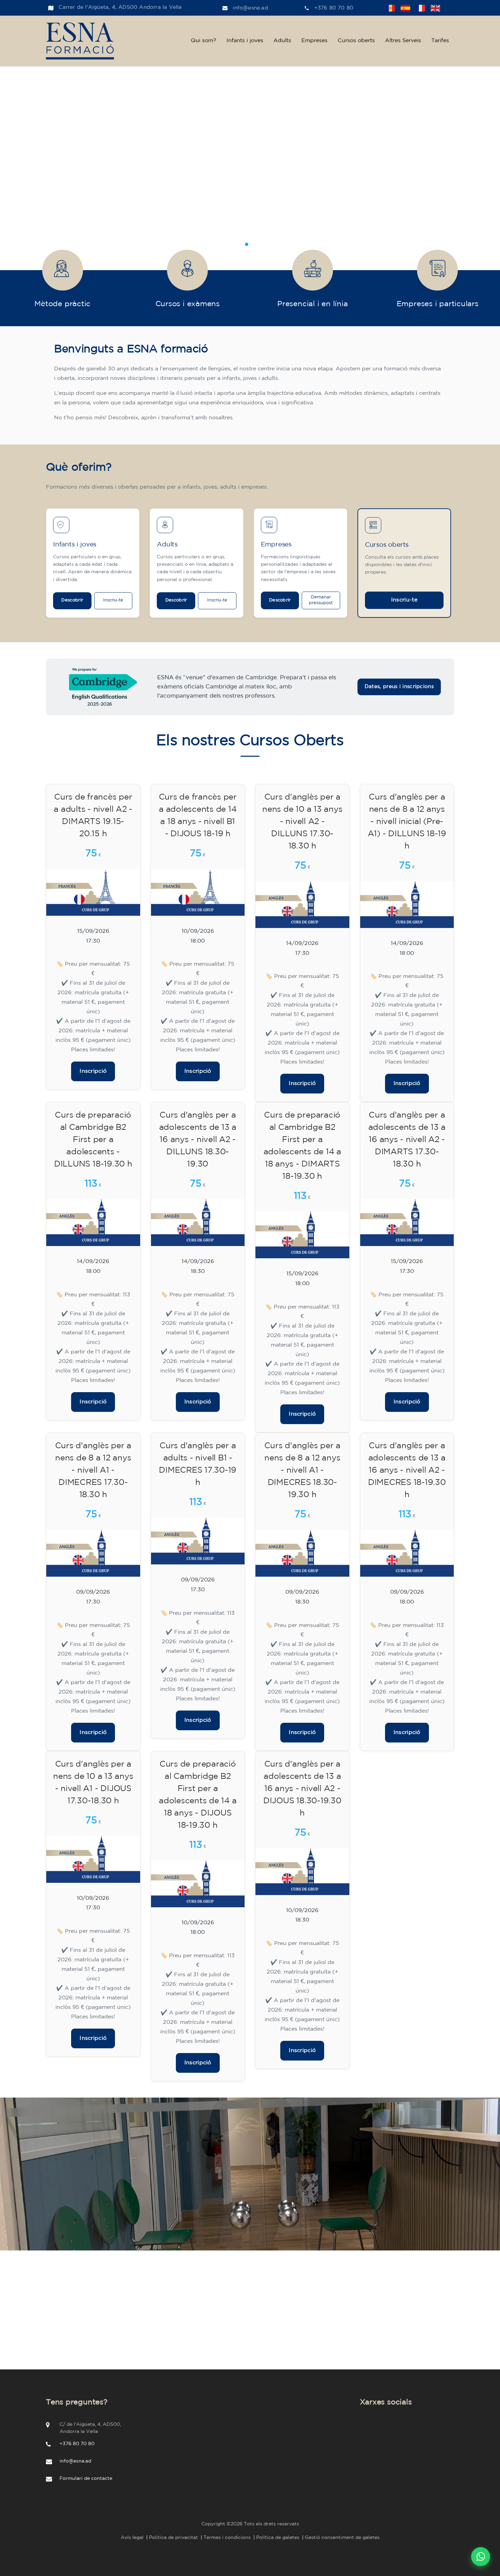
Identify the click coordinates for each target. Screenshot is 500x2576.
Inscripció (93, 1071)
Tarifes (440, 41)
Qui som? (204, 41)
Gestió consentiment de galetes (342, 2538)
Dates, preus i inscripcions (399, 687)
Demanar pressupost (321, 600)
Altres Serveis (403, 41)
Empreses (314, 41)
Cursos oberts (356, 41)
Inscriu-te (113, 600)
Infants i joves (245, 41)
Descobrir (72, 600)
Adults (282, 41)
